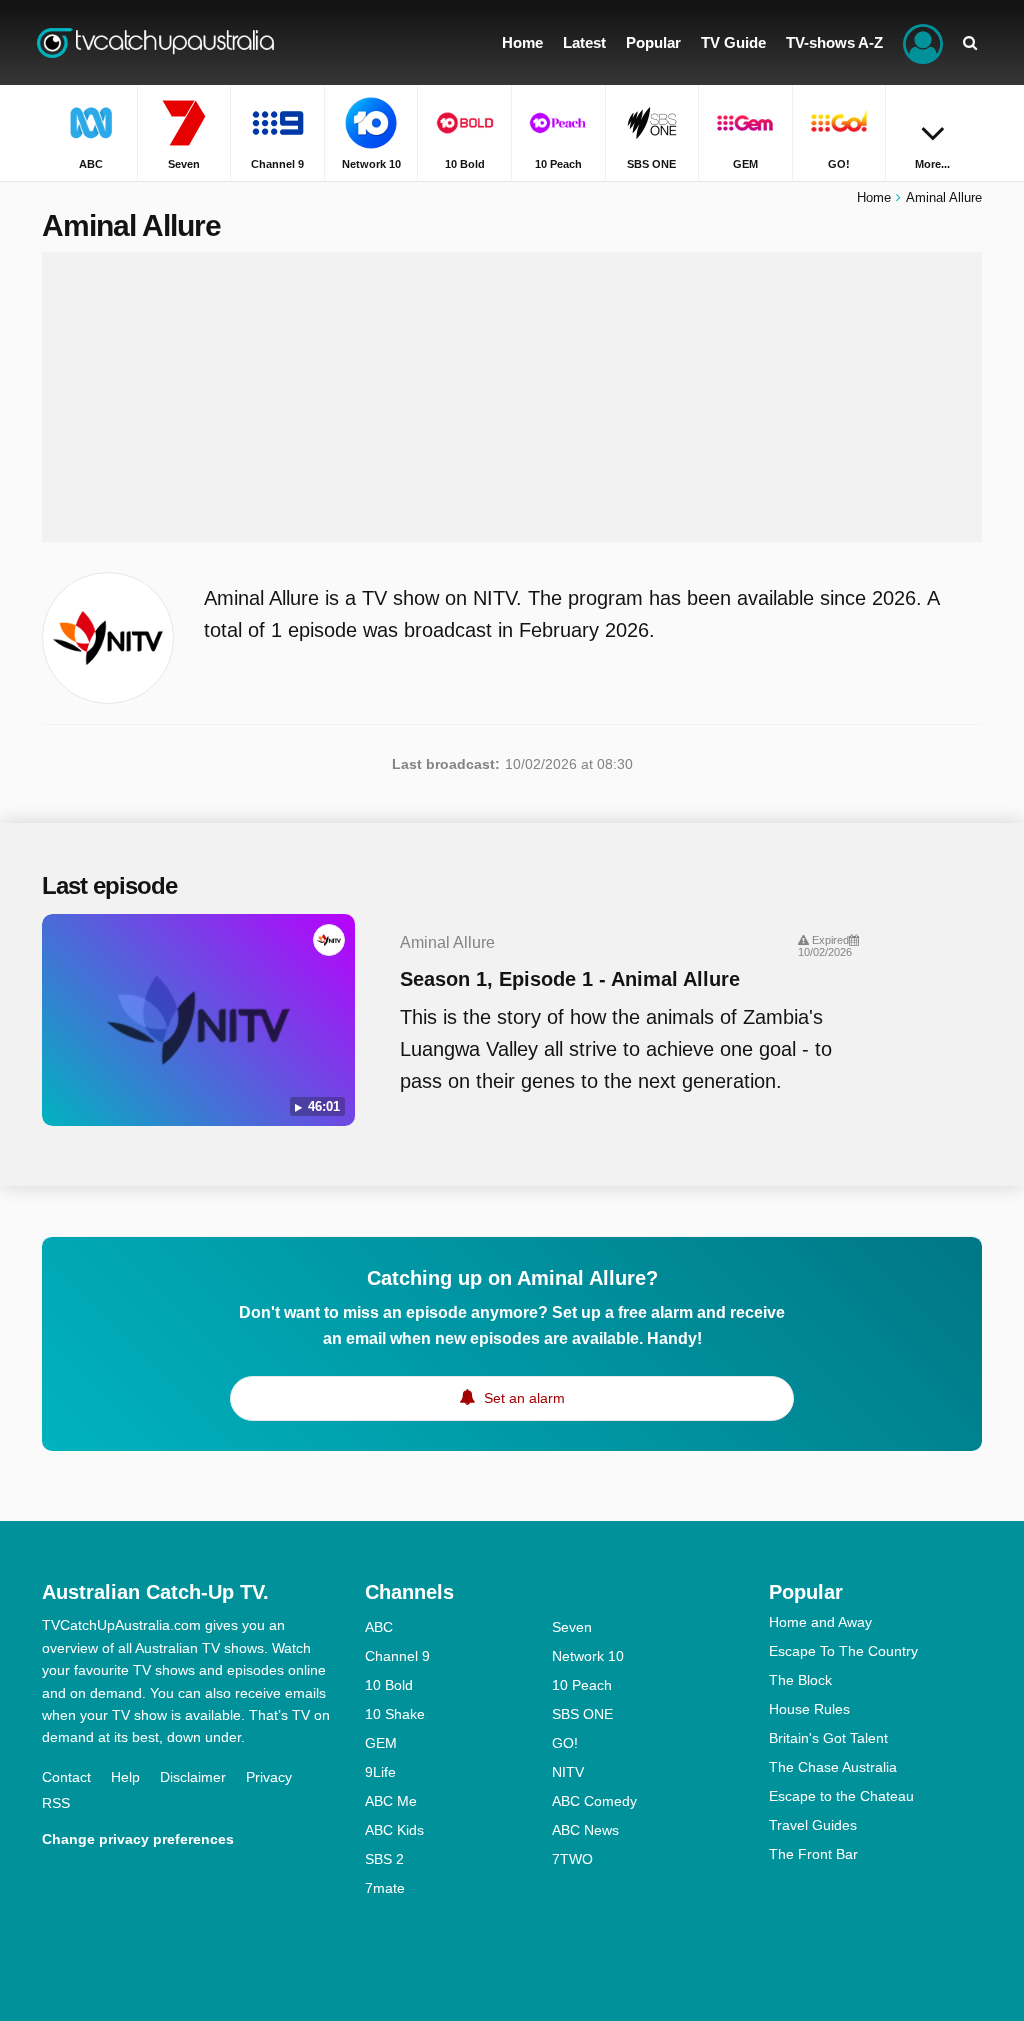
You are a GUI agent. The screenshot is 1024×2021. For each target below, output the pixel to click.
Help (125, 1777)
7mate (385, 1888)
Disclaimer (193, 1777)
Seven (572, 1627)
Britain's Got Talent (828, 1738)
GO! (565, 1743)
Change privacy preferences (138, 1839)
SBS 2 (384, 1859)
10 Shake (395, 1714)
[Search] (970, 42)
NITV (568, 1772)
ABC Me (391, 1801)
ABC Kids (394, 1830)
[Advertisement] (512, 397)
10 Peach (582, 1685)
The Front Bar (813, 1854)
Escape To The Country (843, 1651)
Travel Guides (813, 1825)
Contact (66, 1777)
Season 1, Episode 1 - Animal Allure (570, 979)
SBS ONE (582, 1714)
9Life (380, 1772)
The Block (800, 1680)
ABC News (585, 1830)
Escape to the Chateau (841, 1796)
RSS (56, 1803)
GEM (381, 1743)
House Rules (809, 1709)
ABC (379, 1627)
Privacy (269, 1777)
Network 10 (588, 1656)
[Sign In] (923, 42)
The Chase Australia (833, 1767)
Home (874, 197)
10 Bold (389, 1685)
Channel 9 (397, 1656)
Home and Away (820, 1622)
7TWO (572, 1859)
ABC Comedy (594, 1801)
